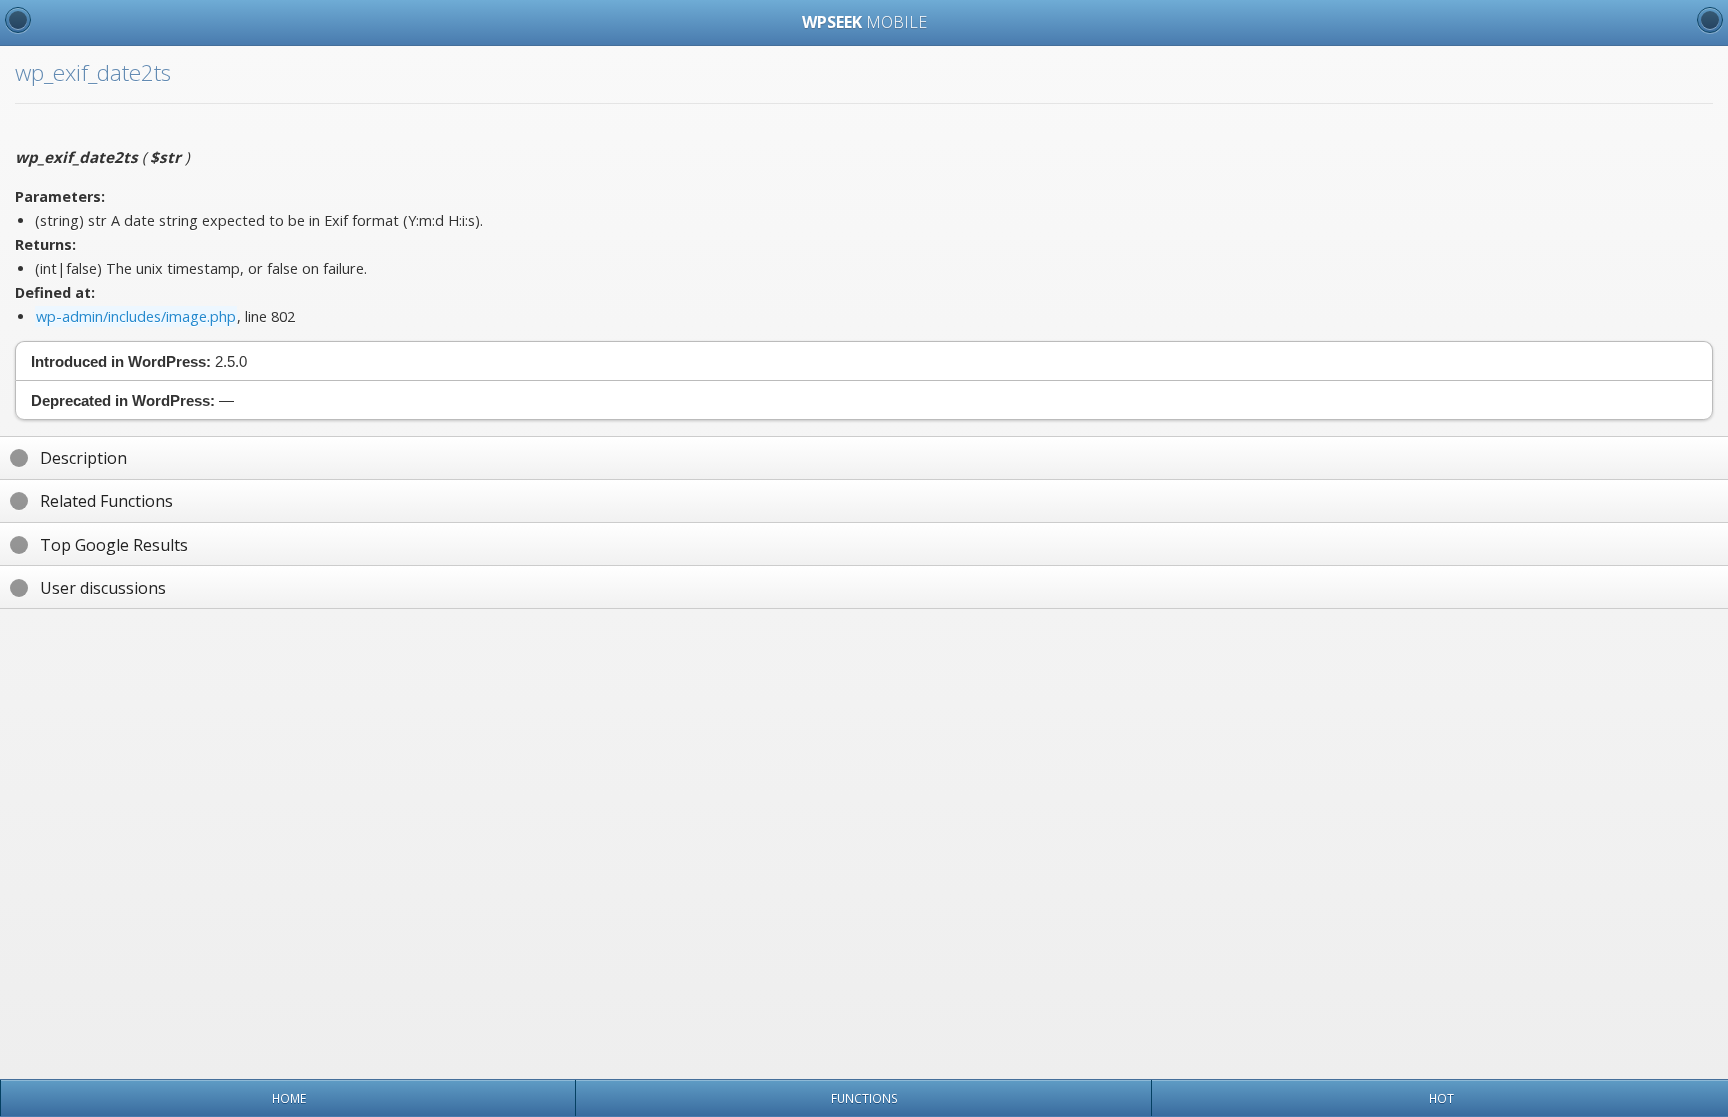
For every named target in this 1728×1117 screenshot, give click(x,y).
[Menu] (18, 20)
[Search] (1710, 20)
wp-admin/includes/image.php (136, 316)
